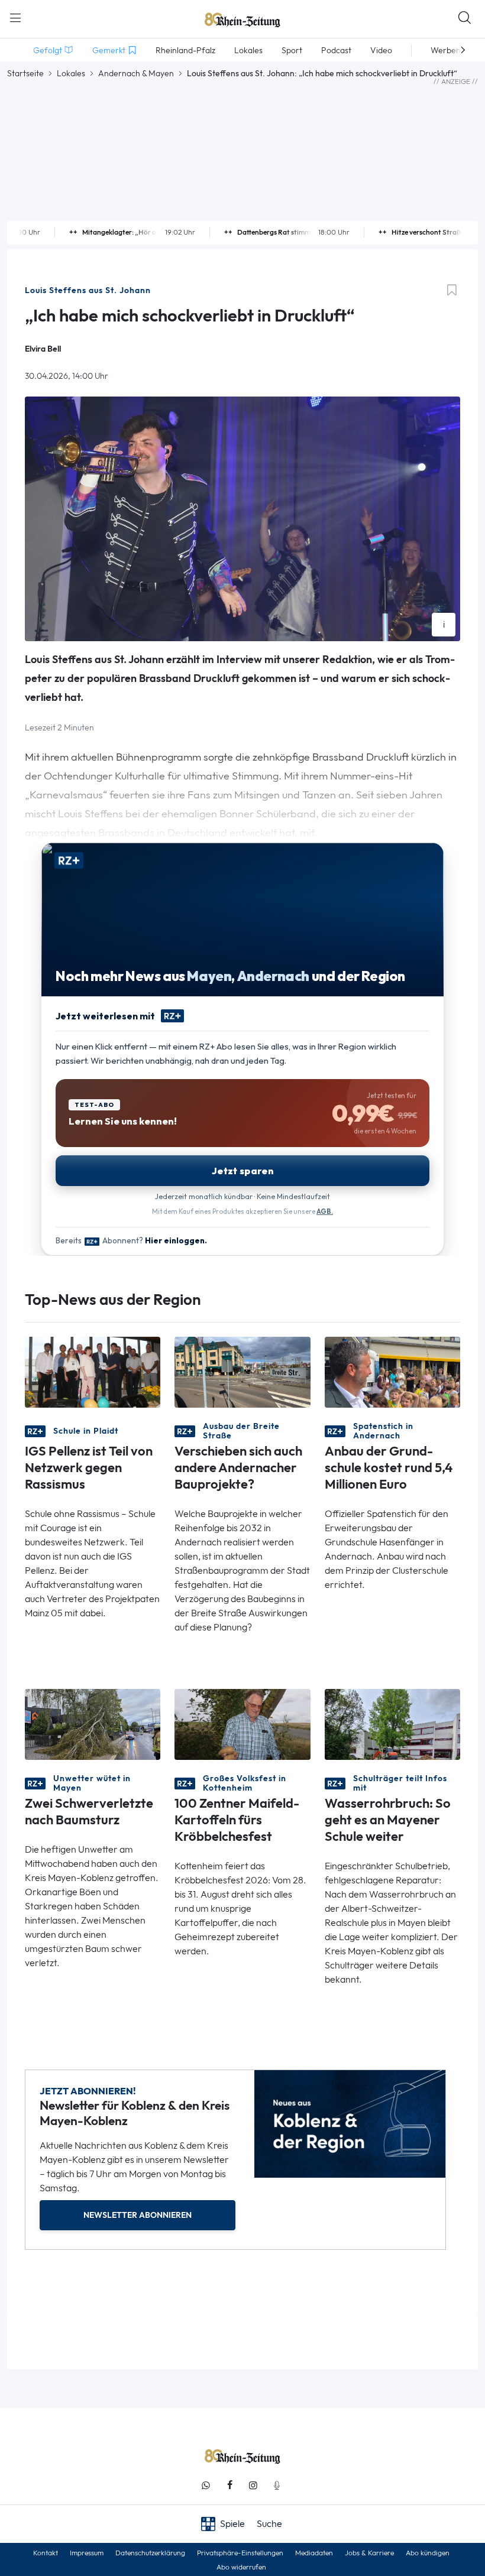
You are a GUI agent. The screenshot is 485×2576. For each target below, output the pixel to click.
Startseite (25, 73)
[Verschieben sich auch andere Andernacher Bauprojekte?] (242, 1371)
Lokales (71, 73)
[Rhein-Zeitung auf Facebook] (229, 2485)
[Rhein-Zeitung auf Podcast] (277, 2485)
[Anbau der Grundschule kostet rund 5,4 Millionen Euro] (392, 1371)
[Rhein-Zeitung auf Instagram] (253, 2485)
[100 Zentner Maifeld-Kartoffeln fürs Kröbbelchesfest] (242, 1724)
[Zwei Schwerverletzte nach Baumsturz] (93, 1724)
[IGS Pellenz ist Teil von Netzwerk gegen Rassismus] (93, 1371)
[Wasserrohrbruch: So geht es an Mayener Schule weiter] (392, 1724)
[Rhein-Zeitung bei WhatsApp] (206, 2485)
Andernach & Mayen (136, 73)
